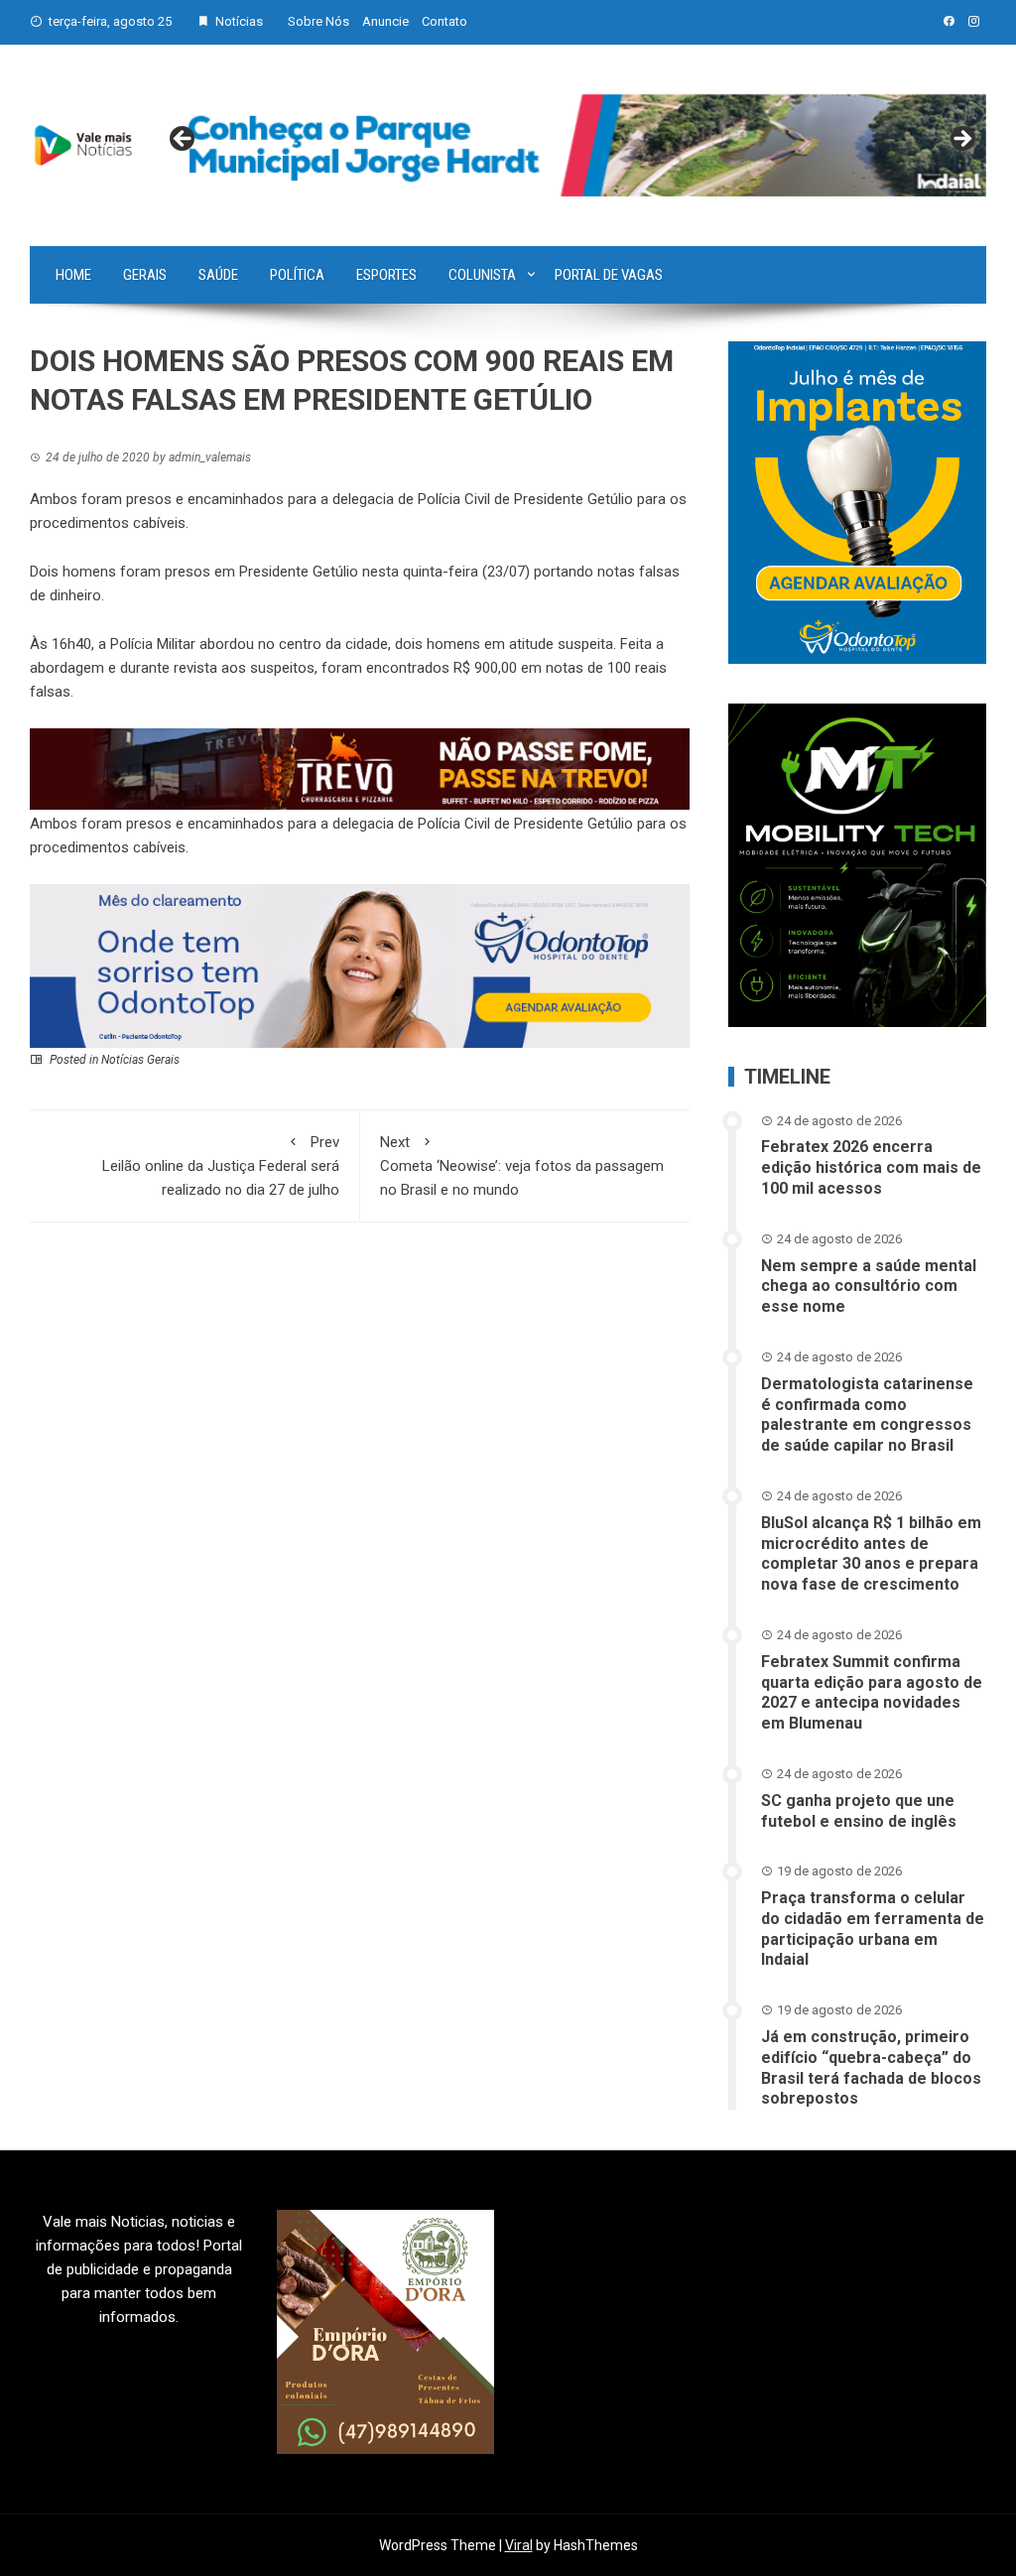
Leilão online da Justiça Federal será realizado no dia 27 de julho (221, 1166)
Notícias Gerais (140, 1060)
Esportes (386, 275)
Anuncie (385, 21)
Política (297, 275)
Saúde (218, 275)
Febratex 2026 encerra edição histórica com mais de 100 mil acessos (871, 1167)
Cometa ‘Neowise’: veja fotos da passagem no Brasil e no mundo (522, 1166)
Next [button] (961, 140)
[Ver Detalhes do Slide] (572, 145)
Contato (444, 21)
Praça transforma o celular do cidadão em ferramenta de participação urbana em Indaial (873, 1929)
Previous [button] (184, 140)
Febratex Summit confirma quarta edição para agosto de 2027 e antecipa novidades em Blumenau (872, 1692)
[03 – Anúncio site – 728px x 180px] (360, 966)
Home (73, 275)
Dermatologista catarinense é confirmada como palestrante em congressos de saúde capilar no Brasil (867, 1415)
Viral (519, 2545)
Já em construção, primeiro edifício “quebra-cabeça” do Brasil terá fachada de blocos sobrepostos (871, 2067)
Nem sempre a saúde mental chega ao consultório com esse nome (869, 1287)
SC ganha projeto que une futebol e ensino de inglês (859, 1811)
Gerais (145, 275)
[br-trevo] (360, 768)
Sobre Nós (318, 21)
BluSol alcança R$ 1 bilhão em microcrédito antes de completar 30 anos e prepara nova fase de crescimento (871, 1553)
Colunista (482, 275)
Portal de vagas (609, 275)
